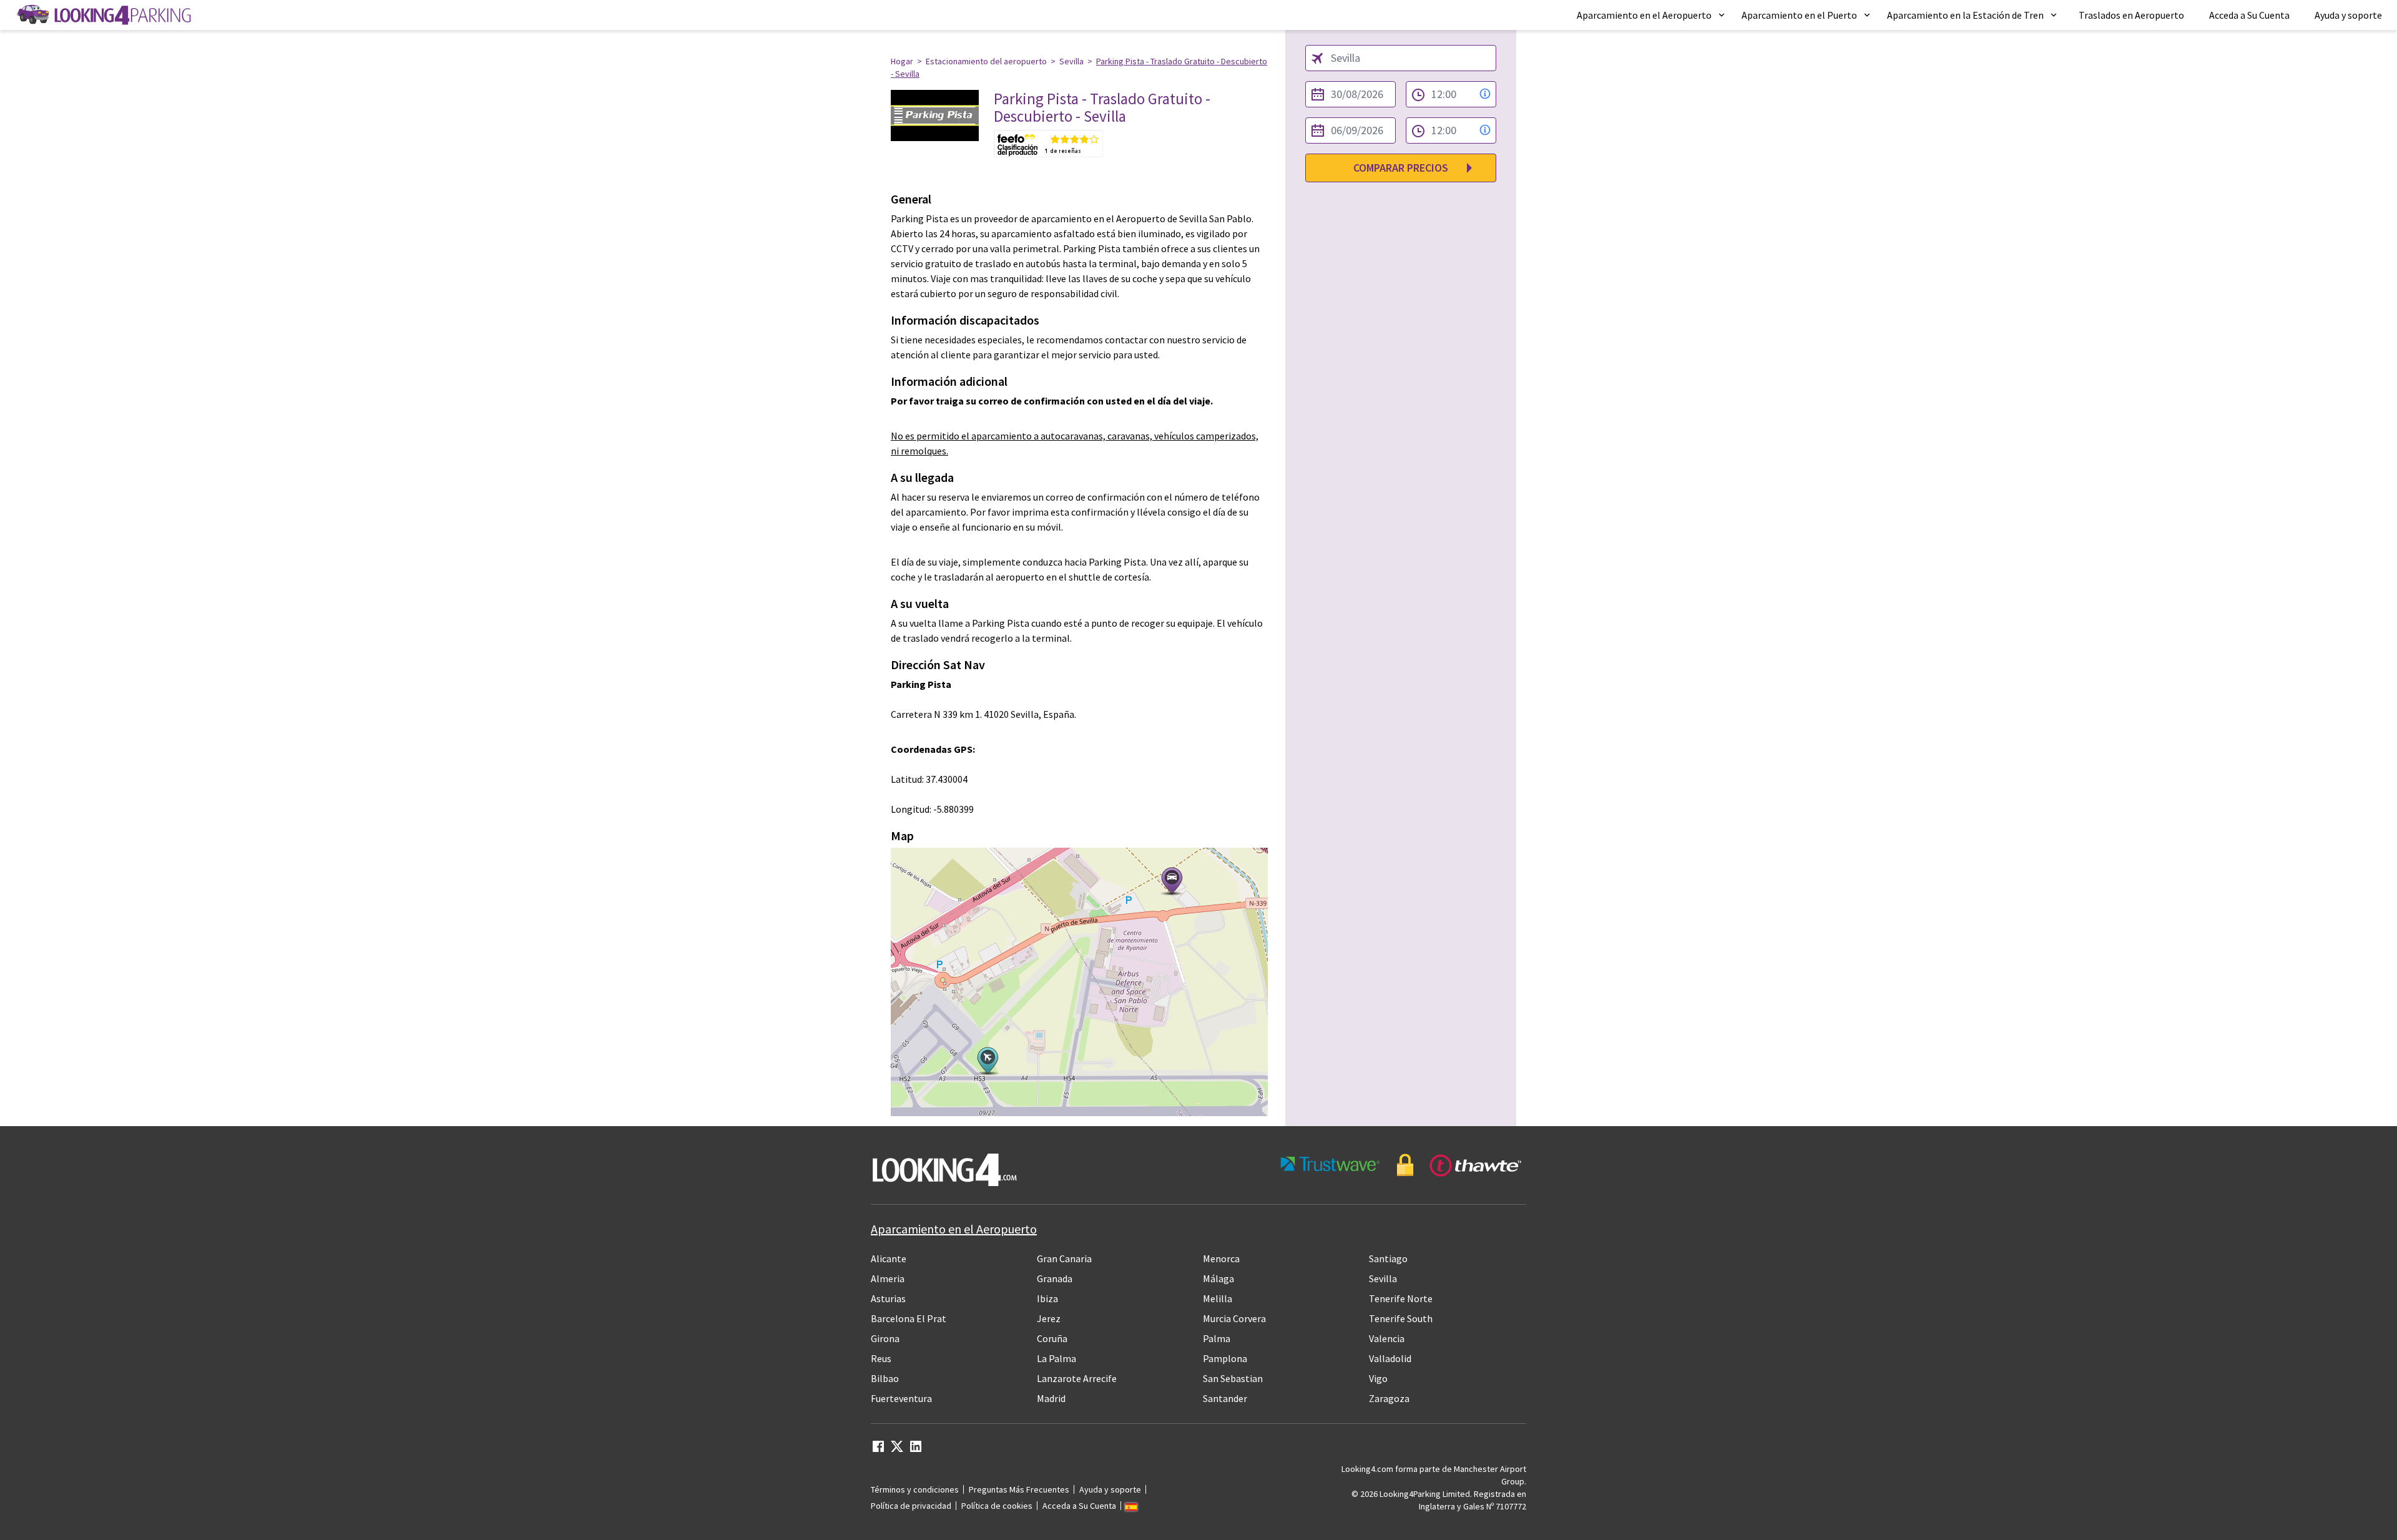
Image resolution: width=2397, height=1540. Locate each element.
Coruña (1052, 1338)
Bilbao (885, 1378)
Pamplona (1225, 1358)
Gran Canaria (1064, 1258)
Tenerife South (1401, 1318)
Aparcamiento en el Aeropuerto (1644, 15)
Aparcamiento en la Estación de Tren (1965, 15)
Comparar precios (1401, 168)
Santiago (1388, 1258)
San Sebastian (1233, 1378)
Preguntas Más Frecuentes (1019, 1489)
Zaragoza (1389, 1398)
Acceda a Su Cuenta (2249, 15)
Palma (1217, 1338)
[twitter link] (897, 1450)
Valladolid (1390, 1358)
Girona (885, 1338)
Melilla (1218, 1298)
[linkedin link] (916, 1450)
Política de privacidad (911, 1506)
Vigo (1378, 1378)
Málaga (1218, 1278)
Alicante (889, 1258)
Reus (881, 1358)
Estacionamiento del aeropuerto (986, 61)
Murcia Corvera (1234, 1318)
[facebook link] (878, 1450)
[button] (1652, 15)
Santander (1225, 1398)
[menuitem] (1652, 15)
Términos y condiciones (915, 1489)
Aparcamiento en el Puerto (1799, 15)
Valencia (1387, 1338)
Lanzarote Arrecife (1077, 1378)
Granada (1055, 1278)
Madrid (1051, 1398)
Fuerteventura (901, 1398)
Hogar (902, 61)
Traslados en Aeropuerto (2131, 15)
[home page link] (103, 15)
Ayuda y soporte (2348, 15)
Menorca (1221, 1258)
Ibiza (1047, 1298)
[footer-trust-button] (1401, 1165)
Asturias (888, 1298)
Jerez (1049, 1318)
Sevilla (1071, 61)
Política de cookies (997, 1506)
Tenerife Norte (1401, 1298)
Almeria (888, 1278)
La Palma (1056, 1358)
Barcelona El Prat (909, 1318)
